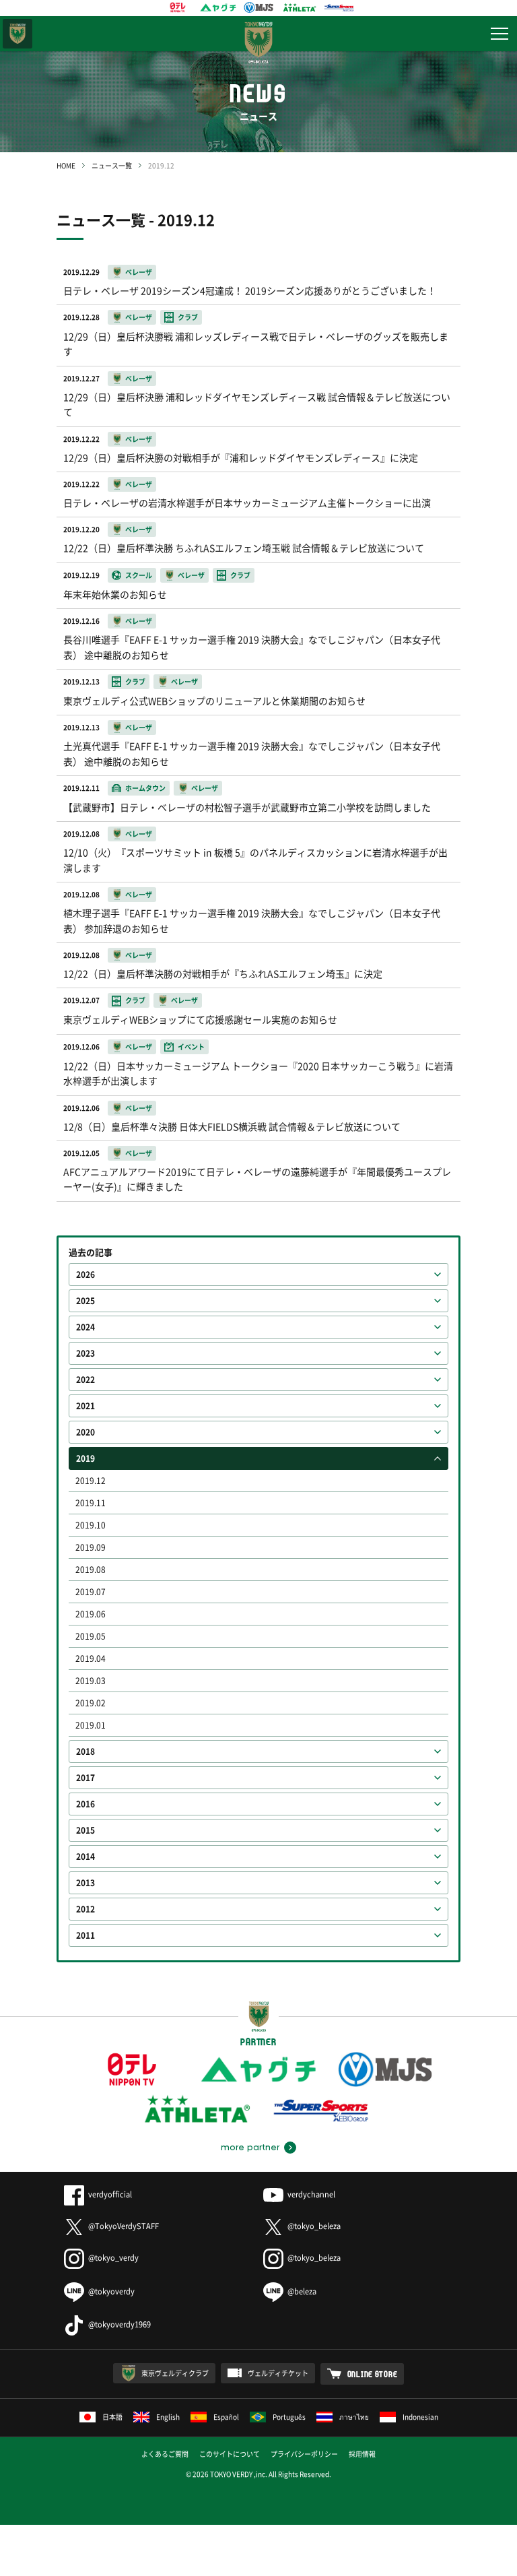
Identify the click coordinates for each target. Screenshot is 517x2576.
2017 (85, 1778)
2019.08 (91, 1570)
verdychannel (311, 2194)
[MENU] (499, 34)
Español (226, 2417)
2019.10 (91, 1525)
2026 (85, 1275)
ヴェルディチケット (278, 2373)
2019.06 (91, 1614)
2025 (85, 1301)
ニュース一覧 (112, 165)
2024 (85, 1327)
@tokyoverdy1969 (119, 2324)
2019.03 (91, 1681)
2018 (85, 1751)
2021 (85, 1406)
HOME (66, 165)
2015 (85, 1830)
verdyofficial (110, 2194)
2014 (85, 1857)
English (168, 2417)
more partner (250, 2148)
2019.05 (91, 1636)
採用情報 (362, 2454)
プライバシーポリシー (304, 2454)
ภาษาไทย (354, 2417)
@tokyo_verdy (113, 2258)
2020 (85, 1432)
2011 (85, 1935)
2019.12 (91, 1481)
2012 (85, 1909)
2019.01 (91, 1725)
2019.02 (91, 1703)
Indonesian (420, 2417)
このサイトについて (230, 2454)
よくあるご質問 (165, 2454)
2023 (85, 1353)
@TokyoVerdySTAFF (124, 2226)
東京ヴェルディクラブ (175, 2373)
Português (289, 2417)
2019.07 (91, 1592)
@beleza (302, 2291)
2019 (85, 1458)
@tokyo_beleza (314, 2226)
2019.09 (91, 1547)
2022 (85, 1380)
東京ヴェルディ (18, 34)
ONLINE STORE (373, 2374)
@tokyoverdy (111, 2291)
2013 (85, 1883)
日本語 (112, 2417)
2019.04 (91, 1659)
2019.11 (91, 1503)
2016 (85, 1804)
